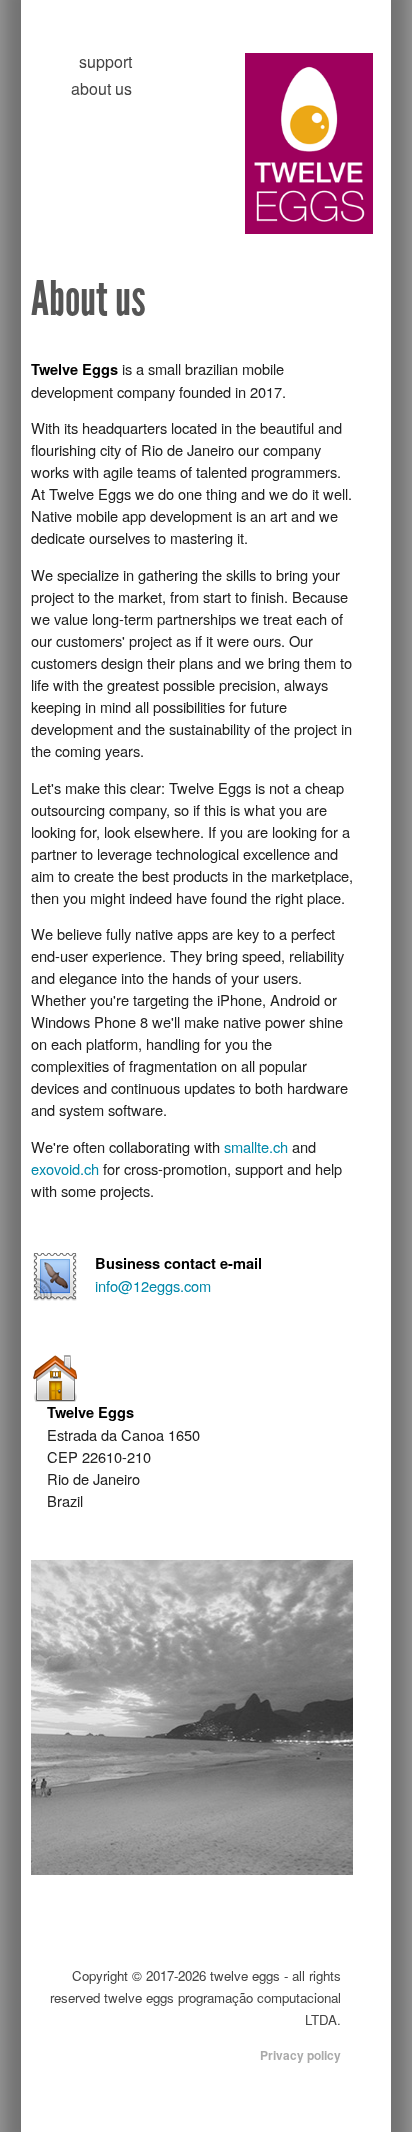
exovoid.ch (65, 1168)
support (105, 61)
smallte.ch (256, 1146)
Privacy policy (300, 2055)
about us (101, 88)
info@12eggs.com (153, 1285)
